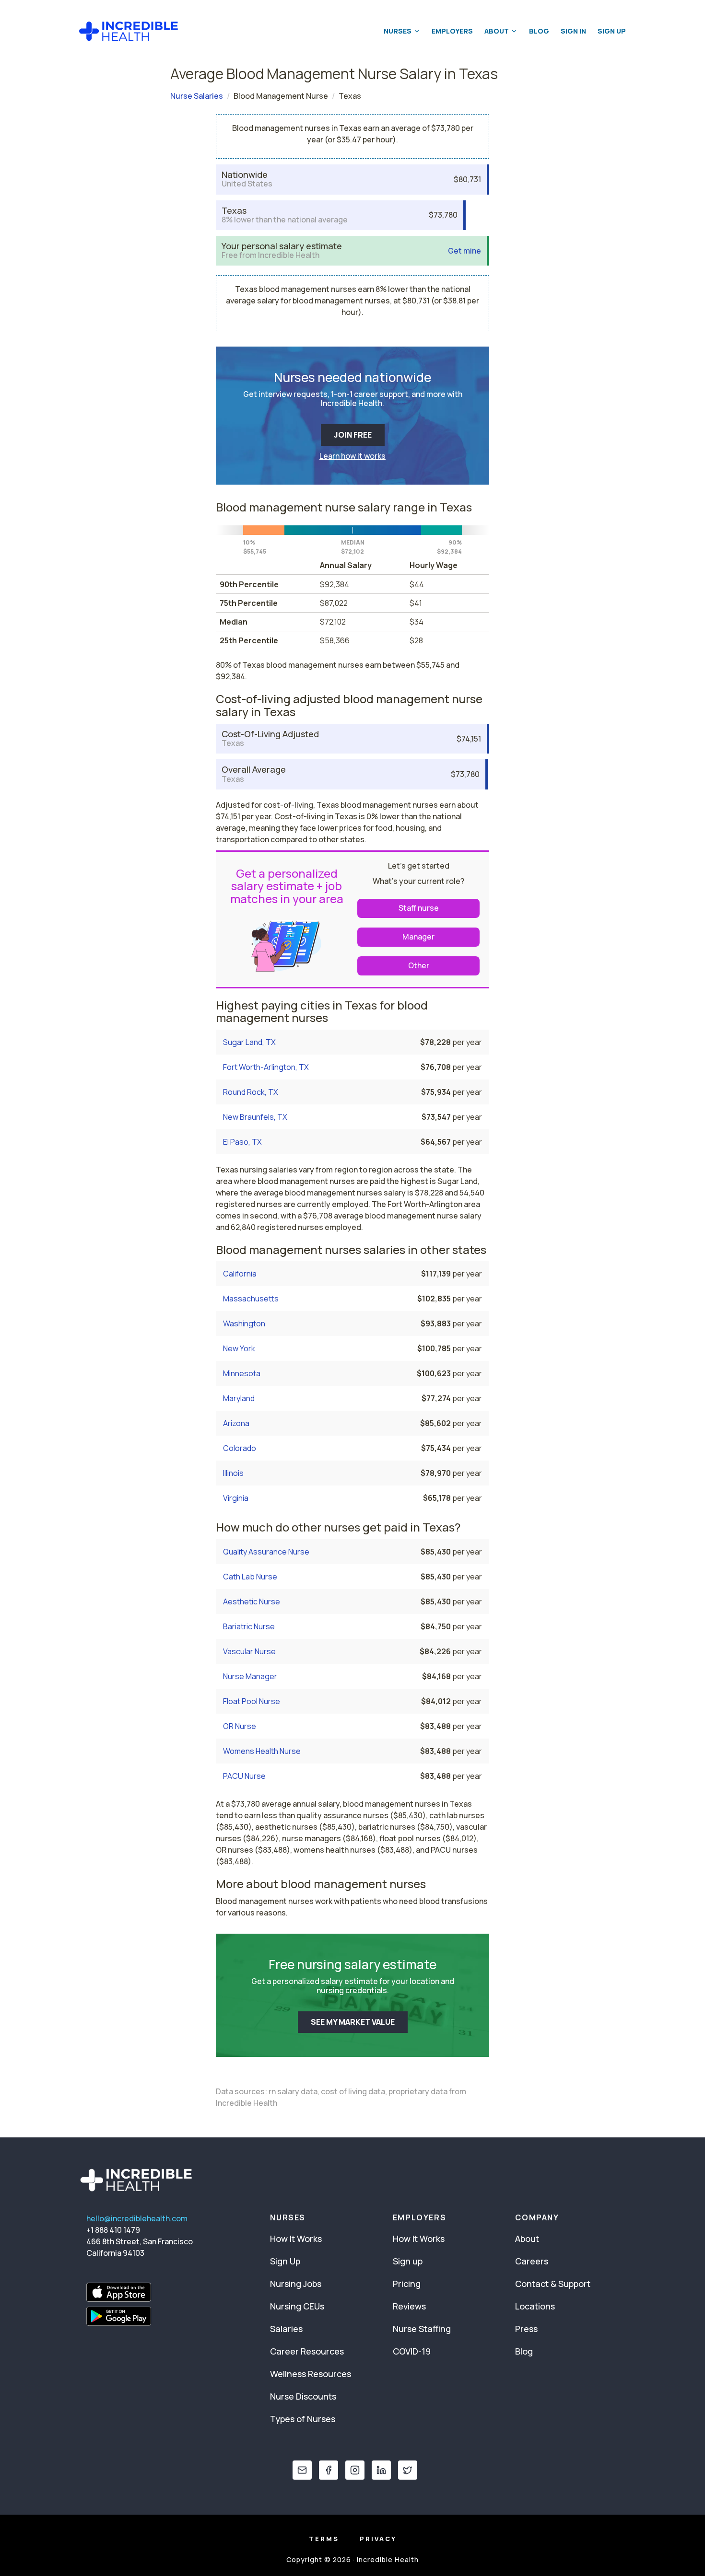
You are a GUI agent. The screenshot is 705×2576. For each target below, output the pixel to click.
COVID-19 (412, 2351)
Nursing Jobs (296, 2284)
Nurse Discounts (303, 2396)
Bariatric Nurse (249, 1626)
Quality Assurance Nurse (266, 1552)
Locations (535, 2306)
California (240, 1274)
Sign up (408, 2261)
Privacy (378, 2539)
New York (239, 1348)
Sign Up (612, 31)
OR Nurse (240, 1726)
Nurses (398, 31)
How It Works (296, 2239)
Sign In (573, 31)
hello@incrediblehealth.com (137, 2218)
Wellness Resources (311, 2374)
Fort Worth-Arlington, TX (266, 1067)
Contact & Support (553, 2284)
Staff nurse (419, 908)
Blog (539, 31)
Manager (418, 937)
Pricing (407, 2284)
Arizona (236, 1423)
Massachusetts (251, 1299)
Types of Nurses (303, 2419)
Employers (452, 31)
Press (526, 2329)
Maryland (239, 1398)
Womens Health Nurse (262, 1751)
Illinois (233, 1473)
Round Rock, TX (251, 1092)
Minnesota (242, 1373)
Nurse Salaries (197, 96)
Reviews (409, 2306)
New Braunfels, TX (255, 1117)
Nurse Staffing (422, 2329)
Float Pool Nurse (252, 1701)
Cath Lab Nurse (250, 1577)
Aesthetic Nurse (252, 1601)
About (497, 31)
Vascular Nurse (249, 1651)
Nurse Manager (250, 1676)
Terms (324, 2539)
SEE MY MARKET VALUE (353, 2022)
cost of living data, (354, 2091)
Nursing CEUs (297, 2306)
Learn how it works (352, 456)
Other (419, 965)
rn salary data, (294, 2091)
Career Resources (307, 2351)
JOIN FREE (353, 435)
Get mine (464, 251)
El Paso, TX (242, 1142)
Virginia (236, 1498)
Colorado (240, 1448)
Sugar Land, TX (249, 1042)
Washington (244, 1323)
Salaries (286, 2329)
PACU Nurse (244, 1776)
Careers (532, 2261)
